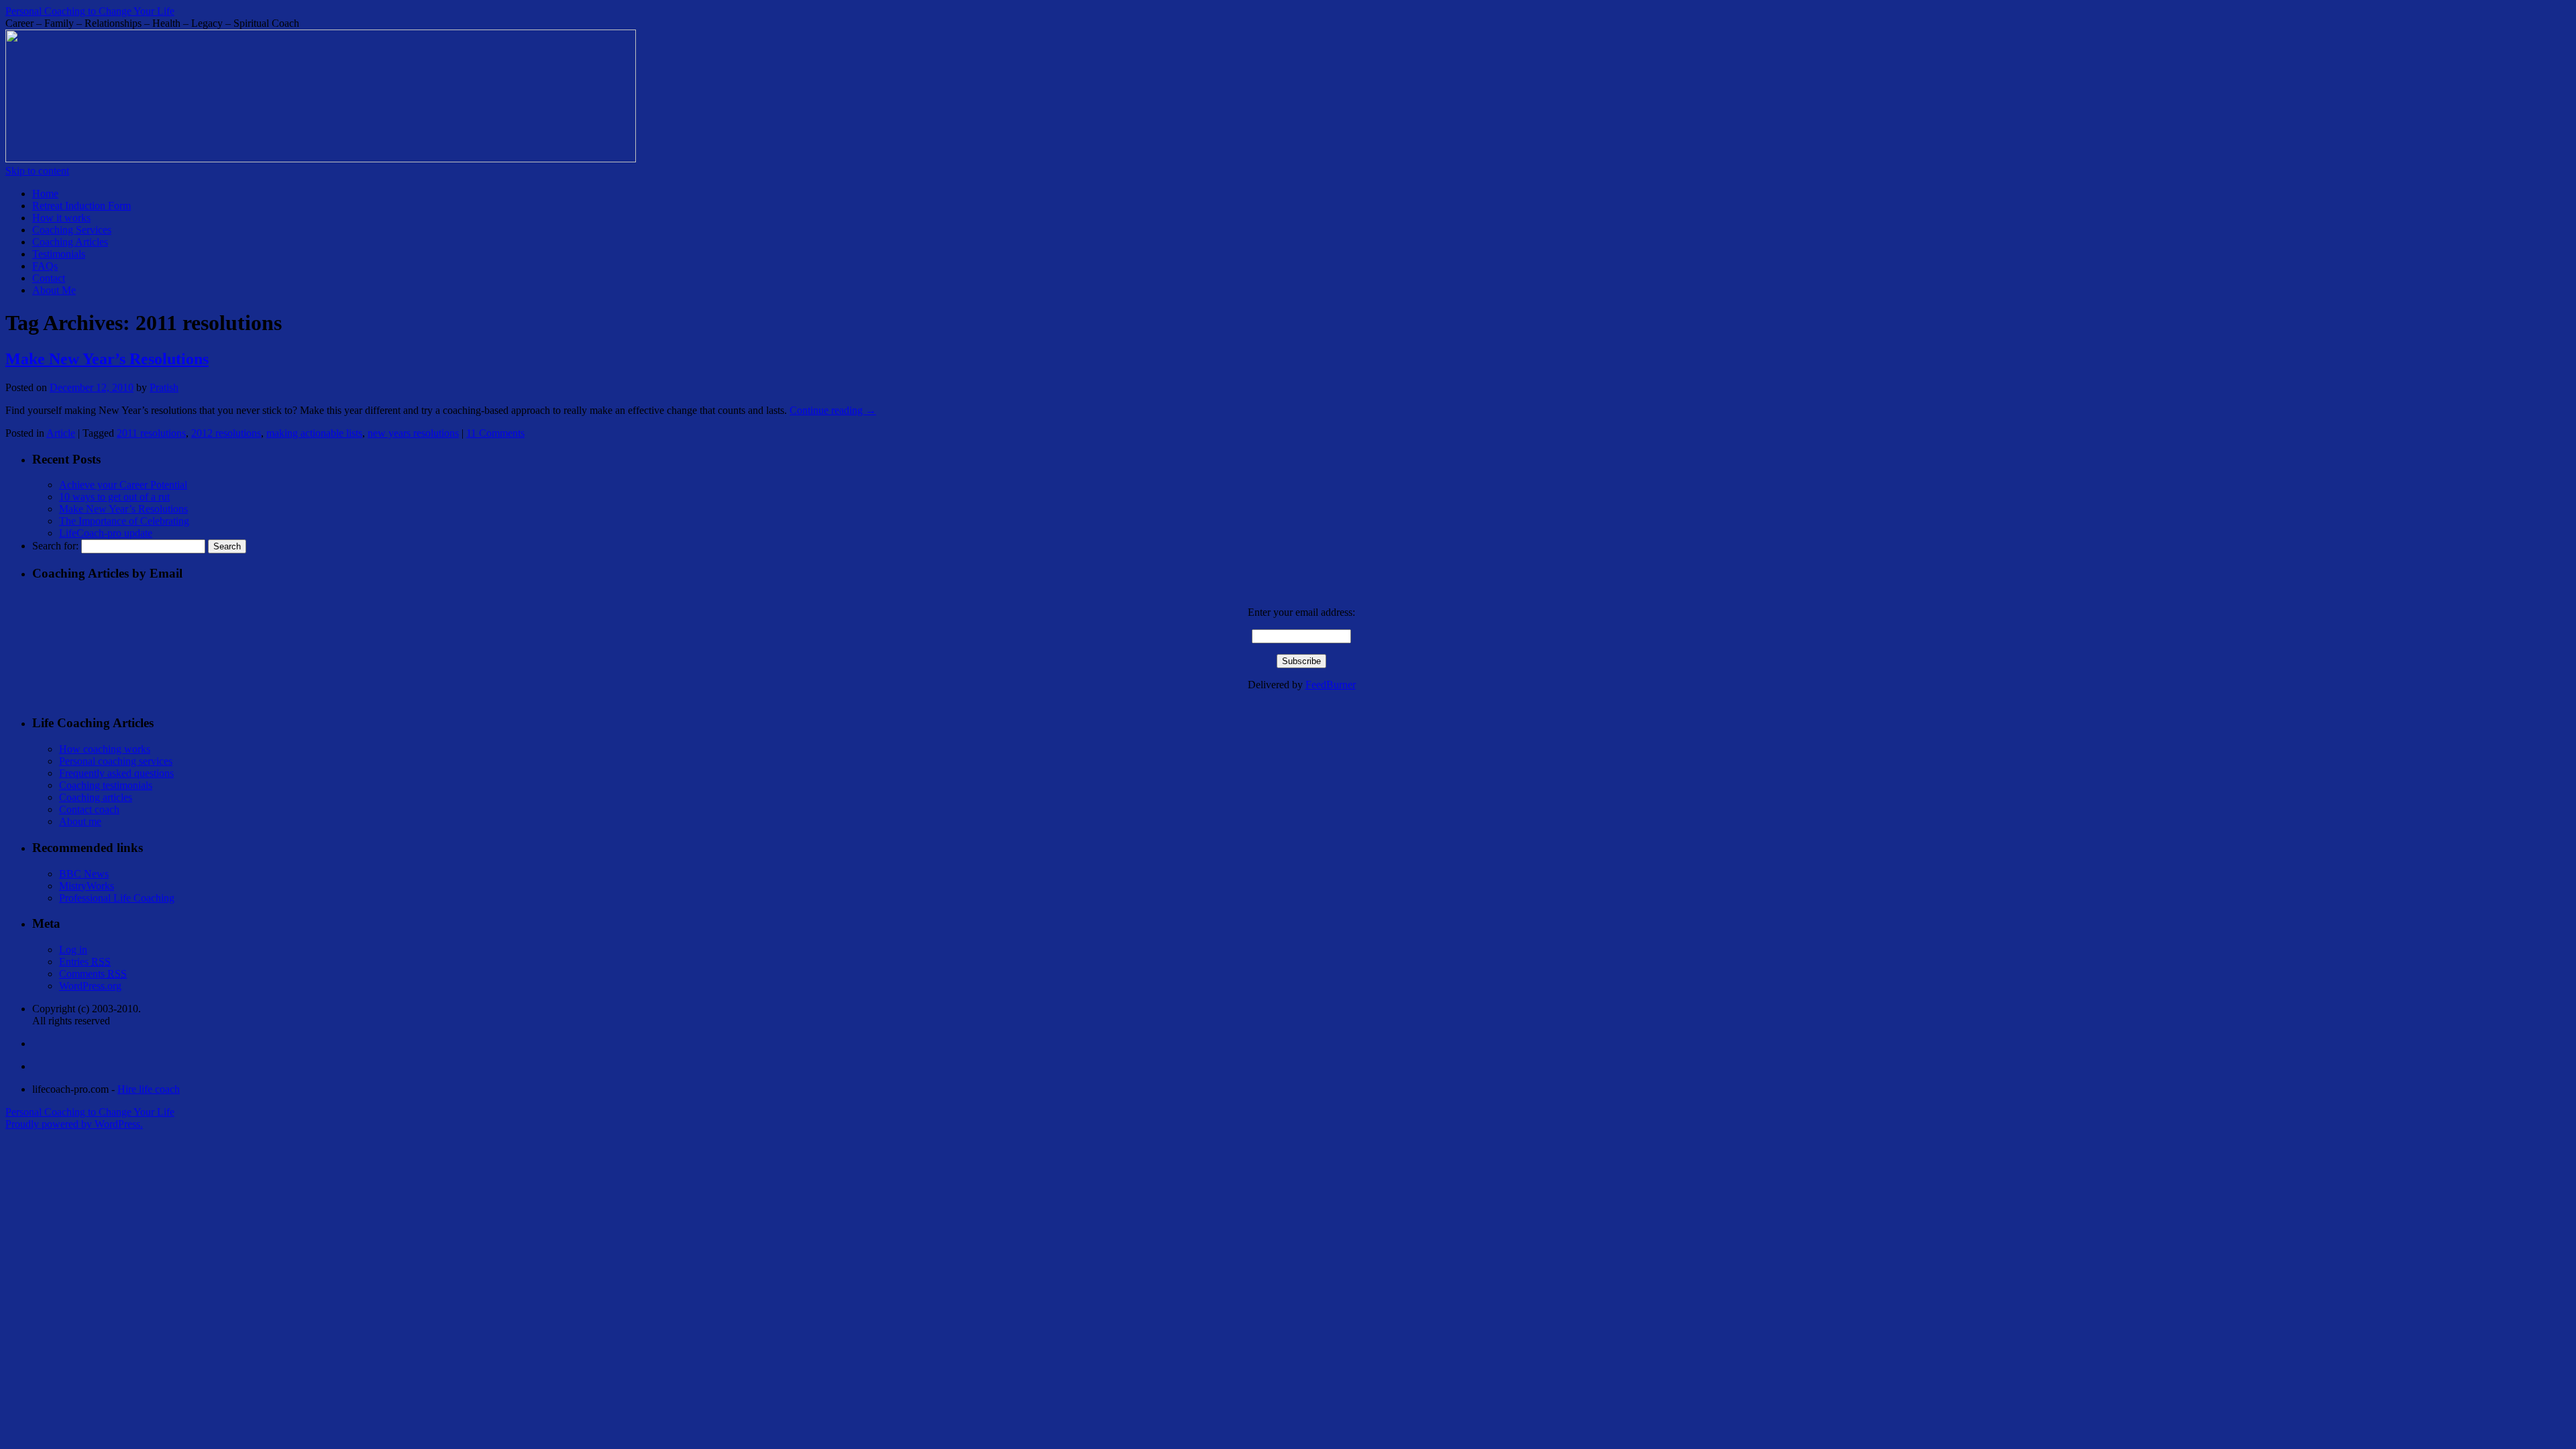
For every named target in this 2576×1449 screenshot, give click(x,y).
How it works (61, 218)
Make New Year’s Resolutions (107, 359)
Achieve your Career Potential (123, 485)
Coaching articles (96, 797)
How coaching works (105, 749)
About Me (54, 290)
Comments (93, 974)
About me (80, 821)
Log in (73, 950)
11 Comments (495, 433)
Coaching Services (72, 230)
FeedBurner (1331, 685)
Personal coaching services (116, 761)
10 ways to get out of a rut (114, 497)
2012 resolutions (226, 433)
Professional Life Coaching (117, 898)
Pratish (164, 387)
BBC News (84, 874)
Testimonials (59, 254)
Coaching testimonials (106, 785)
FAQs (45, 266)
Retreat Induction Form (82, 206)
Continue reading (833, 410)
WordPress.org (90, 986)
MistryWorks (87, 886)
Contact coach (89, 809)
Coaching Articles (70, 242)
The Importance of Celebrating (124, 521)
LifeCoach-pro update (106, 533)
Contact (49, 278)
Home (45, 194)
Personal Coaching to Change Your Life (90, 11)
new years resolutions (413, 433)
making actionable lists (314, 433)
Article (61, 433)
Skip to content (37, 171)
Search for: (55, 546)
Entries (85, 962)
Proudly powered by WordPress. (74, 1124)
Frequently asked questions (116, 773)
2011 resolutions (151, 433)
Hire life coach (149, 1089)
